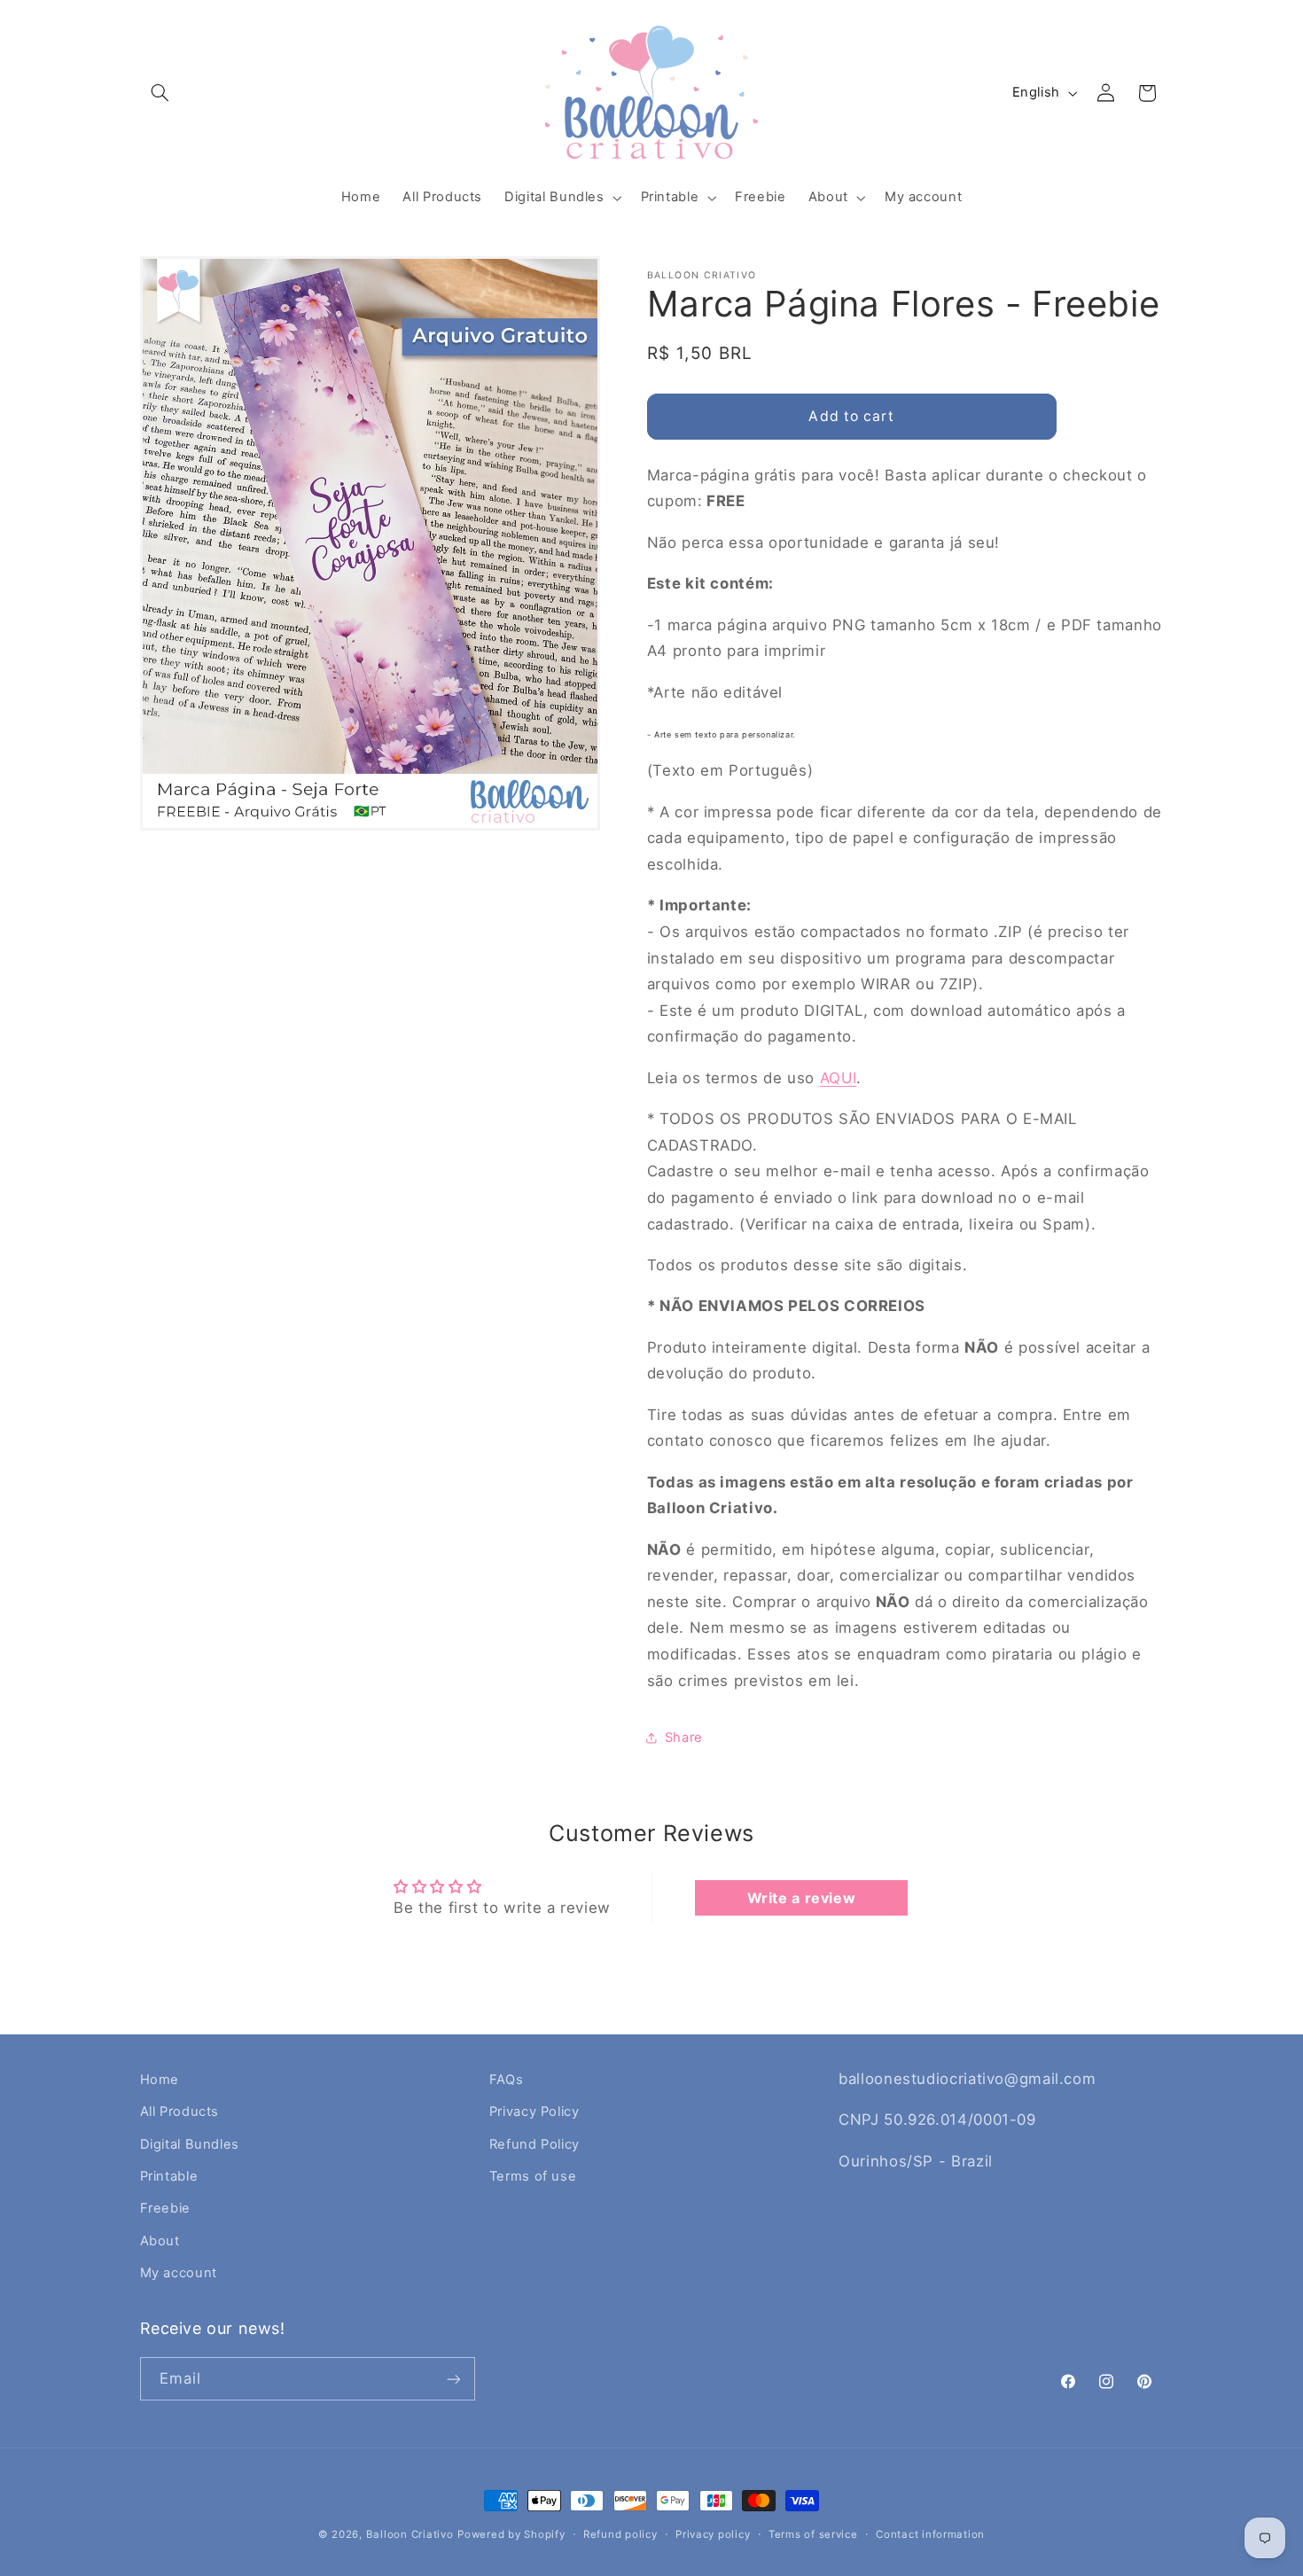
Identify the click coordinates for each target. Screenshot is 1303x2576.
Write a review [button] (802, 1898)
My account (179, 2273)
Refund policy (620, 2534)
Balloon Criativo (410, 2534)
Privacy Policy (534, 2112)
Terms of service (813, 2534)
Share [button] (684, 1737)
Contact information (930, 2534)
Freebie (165, 2208)
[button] (160, 93)
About (160, 2241)
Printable (169, 2176)
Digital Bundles (190, 2144)
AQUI (839, 1078)
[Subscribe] (453, 2379)
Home (160, 2080)
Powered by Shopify (511, 2534)
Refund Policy (534, 2144)
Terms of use (533, 2176)
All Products (180, 2112)
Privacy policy (713, 2534)
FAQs (507, 2080)
